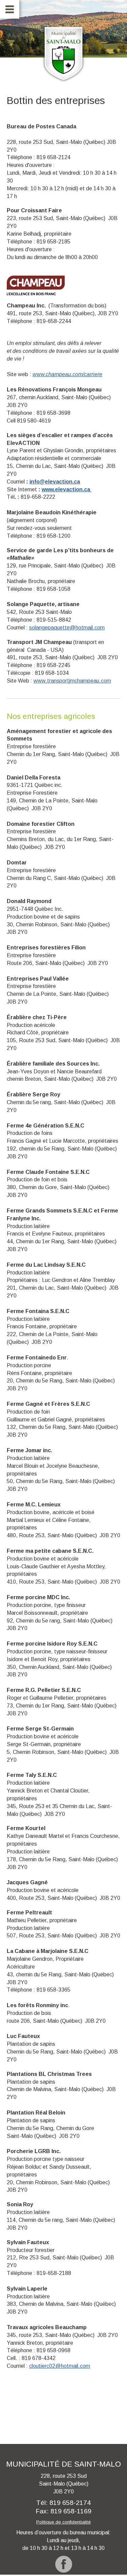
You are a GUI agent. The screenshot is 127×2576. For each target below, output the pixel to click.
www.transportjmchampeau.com (72, 681)
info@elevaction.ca (55, 482)
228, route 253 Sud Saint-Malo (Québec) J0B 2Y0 (64, 2484)
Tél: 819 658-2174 (63, 2503)
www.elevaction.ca (67, 489)
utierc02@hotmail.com (61, 2366)
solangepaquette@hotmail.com (67, 628)
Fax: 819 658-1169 (63, 2511)
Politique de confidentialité (63, 2522)
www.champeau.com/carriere (67, 374)
